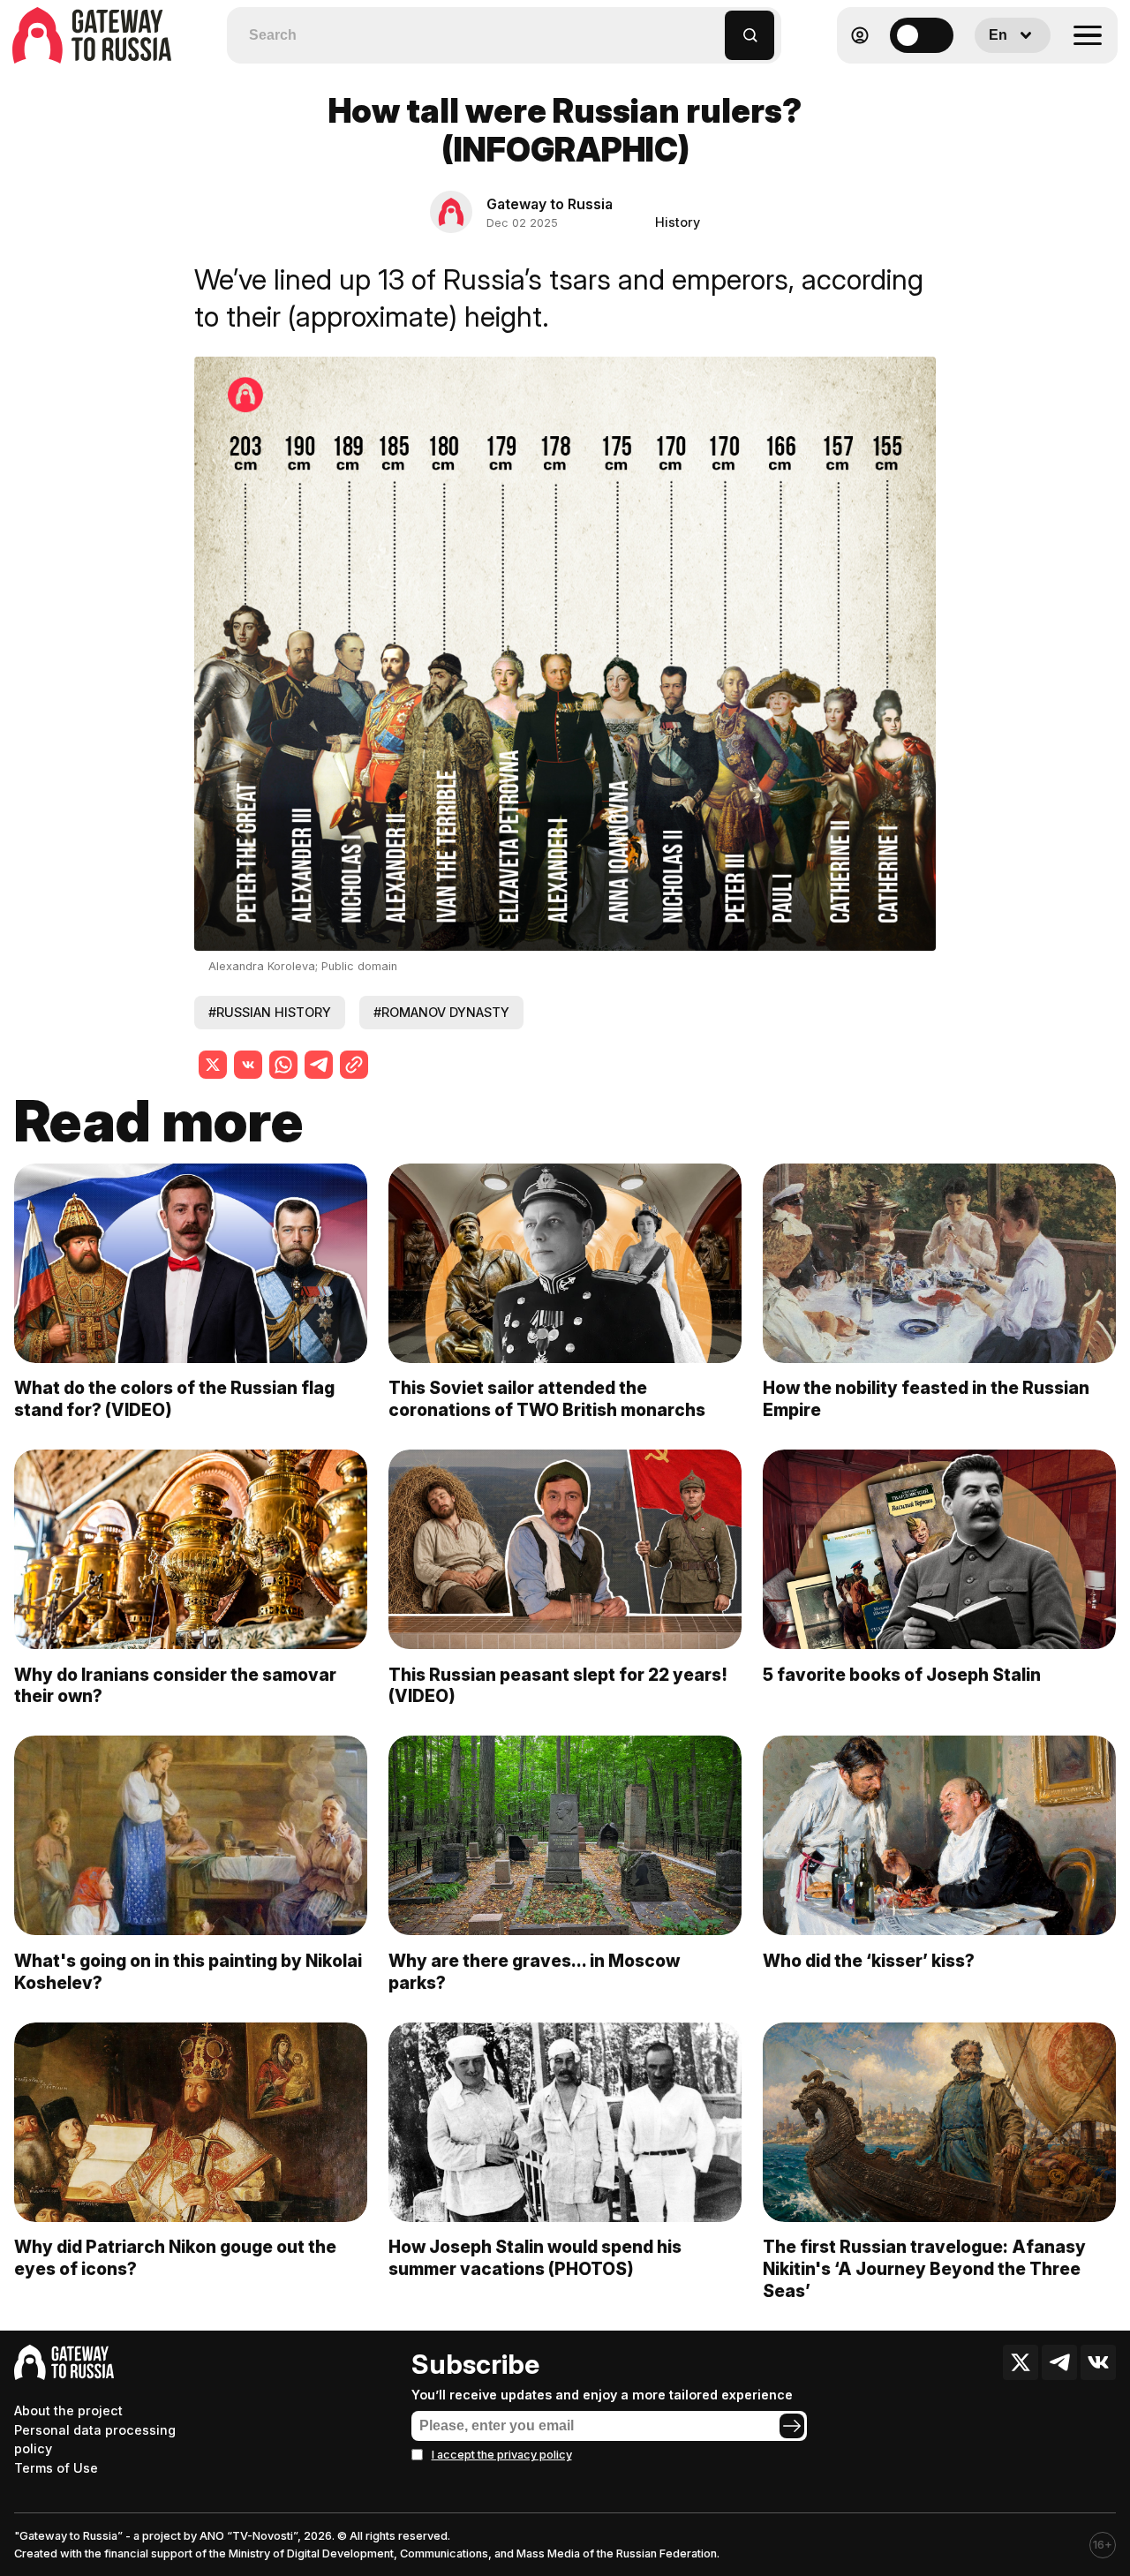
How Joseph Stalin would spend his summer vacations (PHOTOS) (535, 2258)
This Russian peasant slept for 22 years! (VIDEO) (558, 1686)
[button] (712, 27)
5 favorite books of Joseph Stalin (902, 1675)
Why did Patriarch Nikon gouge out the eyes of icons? (175, 2258)
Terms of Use (56, 2468)
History (678, 222)
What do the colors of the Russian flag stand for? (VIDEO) (174, 1399)
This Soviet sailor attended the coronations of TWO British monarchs (547, 1399)
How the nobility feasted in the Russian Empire (926, 1399)
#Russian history (270, 1012)
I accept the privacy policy (502, 2455)
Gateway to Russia (550, 204)
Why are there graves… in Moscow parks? (534, 1972)
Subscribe (475, 2364)
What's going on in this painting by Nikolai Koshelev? (188, 1972)
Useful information (990, 78)
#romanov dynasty (441, 1012)
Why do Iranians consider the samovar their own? (175, 1686)
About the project (68, 2410)
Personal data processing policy (95, 2440)
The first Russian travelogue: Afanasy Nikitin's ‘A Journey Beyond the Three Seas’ (924, 2269)
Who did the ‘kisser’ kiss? (869, 1961)
